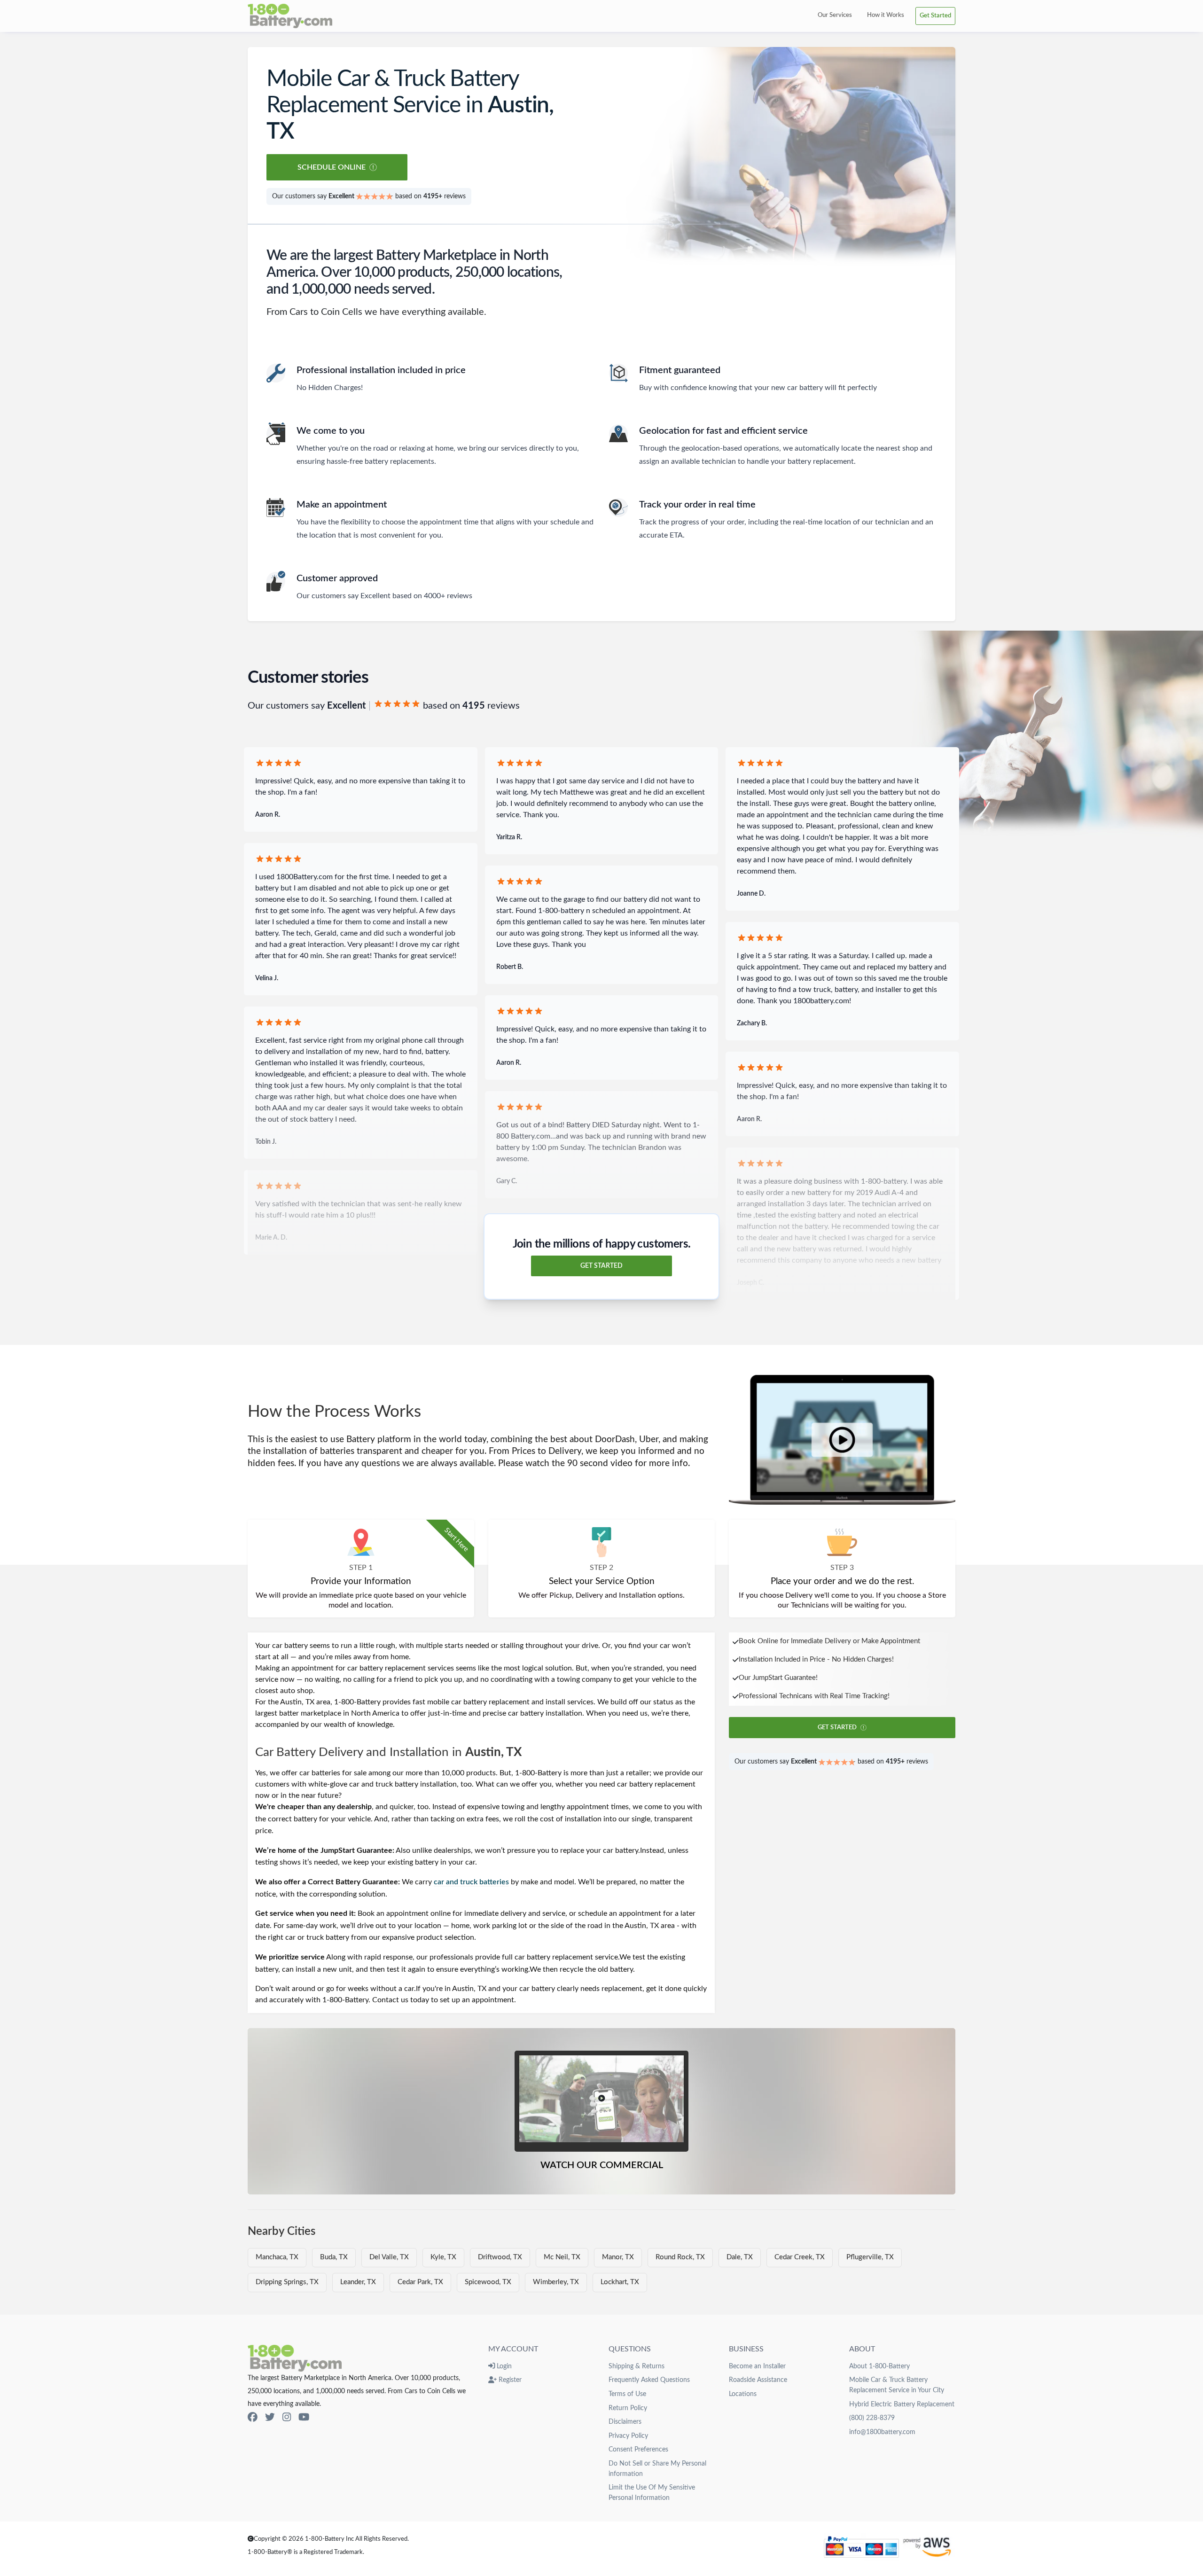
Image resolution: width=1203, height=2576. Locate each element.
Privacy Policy (628, 2436)
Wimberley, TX (556, 2282)
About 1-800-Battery (879, 2366)
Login (503, 2366)
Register (509, 2380)
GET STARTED (601, 1266)
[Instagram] (287, 2417)
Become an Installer (757, 2366)
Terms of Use (627, 2394)
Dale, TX (740, 2257)
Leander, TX (358, 2282)
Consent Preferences (638, 2449)
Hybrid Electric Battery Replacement (902, 2404)
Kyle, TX (443, 2257)
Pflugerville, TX (870, 2257)
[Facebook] (253, 2417)
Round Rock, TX (680, 2257)
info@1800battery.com (882, 2432)
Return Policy (628, 2408)
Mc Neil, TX (562, 2257)
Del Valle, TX (389, 2257)
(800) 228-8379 (872, 2418)
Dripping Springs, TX (287, 2282)
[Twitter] (270, 2417)
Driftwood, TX (500, 2257)
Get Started (935, 16)
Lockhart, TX (620, 2282)
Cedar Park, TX (420, 2282)
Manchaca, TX (277, 2257)
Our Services (835, 15)
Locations (743, 2394)
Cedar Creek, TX (800, 2257)
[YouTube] (304, 2417)
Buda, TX (334, 2257)
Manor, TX (618, 2257)
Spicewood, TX (488, 2282)
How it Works (886, 15)
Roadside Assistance (758, 2380)
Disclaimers (625, 2422)
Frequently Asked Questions (649, 2380)
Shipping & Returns (637, 2366)
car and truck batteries (471, 1882)
